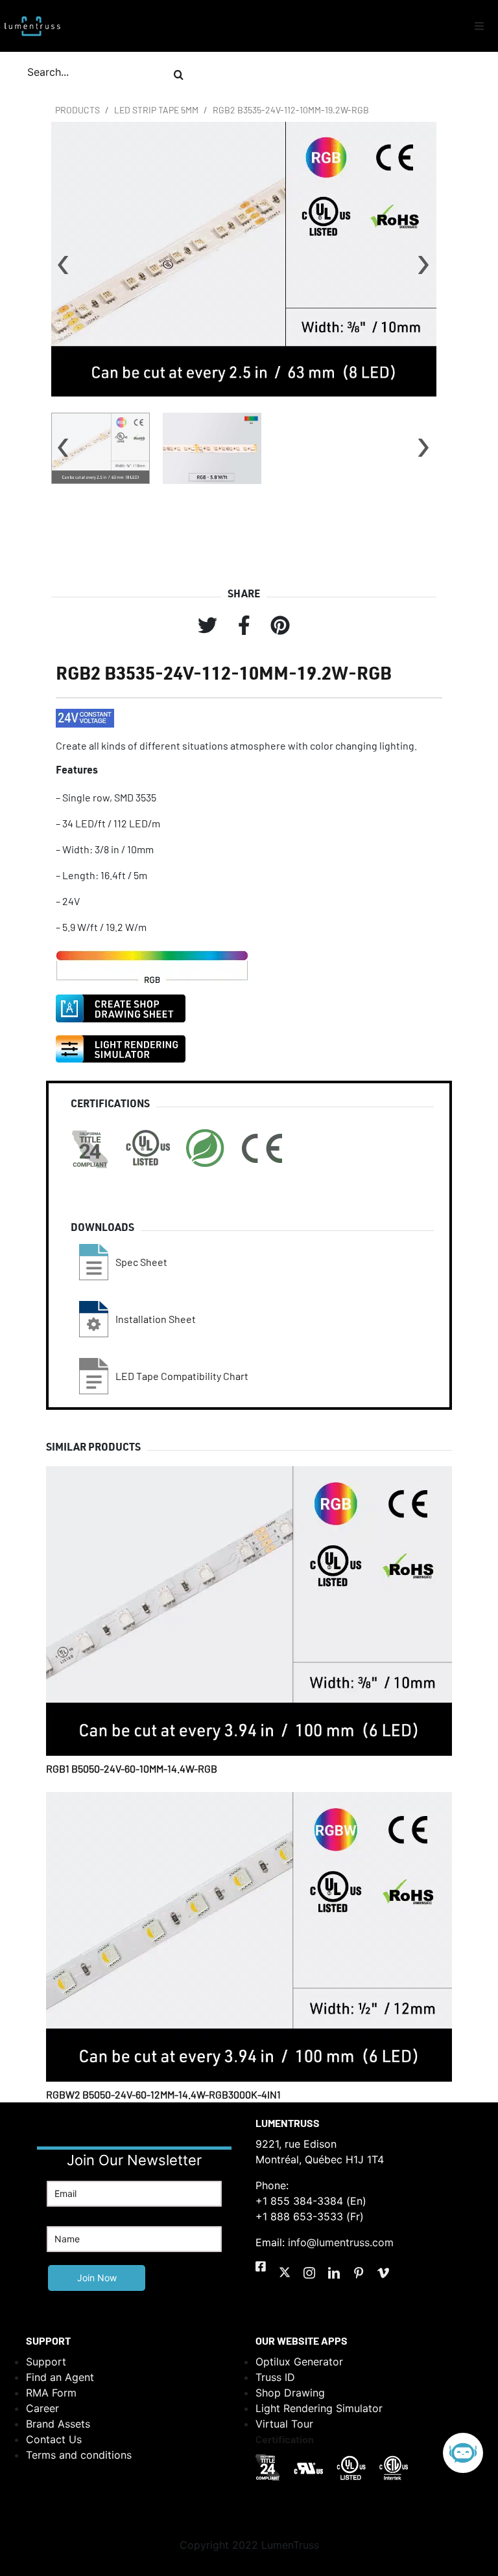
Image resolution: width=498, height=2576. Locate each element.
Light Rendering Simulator (319, 2408)
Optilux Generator (299, 2362)
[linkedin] (334, 2273)
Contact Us (54, 2439)
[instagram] (309, 2273)
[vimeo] (383, 2273)
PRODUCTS (77, 110)
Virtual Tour (284, 2424)
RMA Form (51, 2393)
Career (42, 2408)
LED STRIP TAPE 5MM (156, 110)
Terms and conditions (79, 2455)
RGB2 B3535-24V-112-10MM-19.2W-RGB (291, 110)
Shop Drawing (290, 2393)
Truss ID (275, 2377)
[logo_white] (32, 15)
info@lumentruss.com (341, 2242)
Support (46, 2362)
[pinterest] (359, 2273)
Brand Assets (58, 2424)
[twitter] (285, 2272)
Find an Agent (60, 2377)
